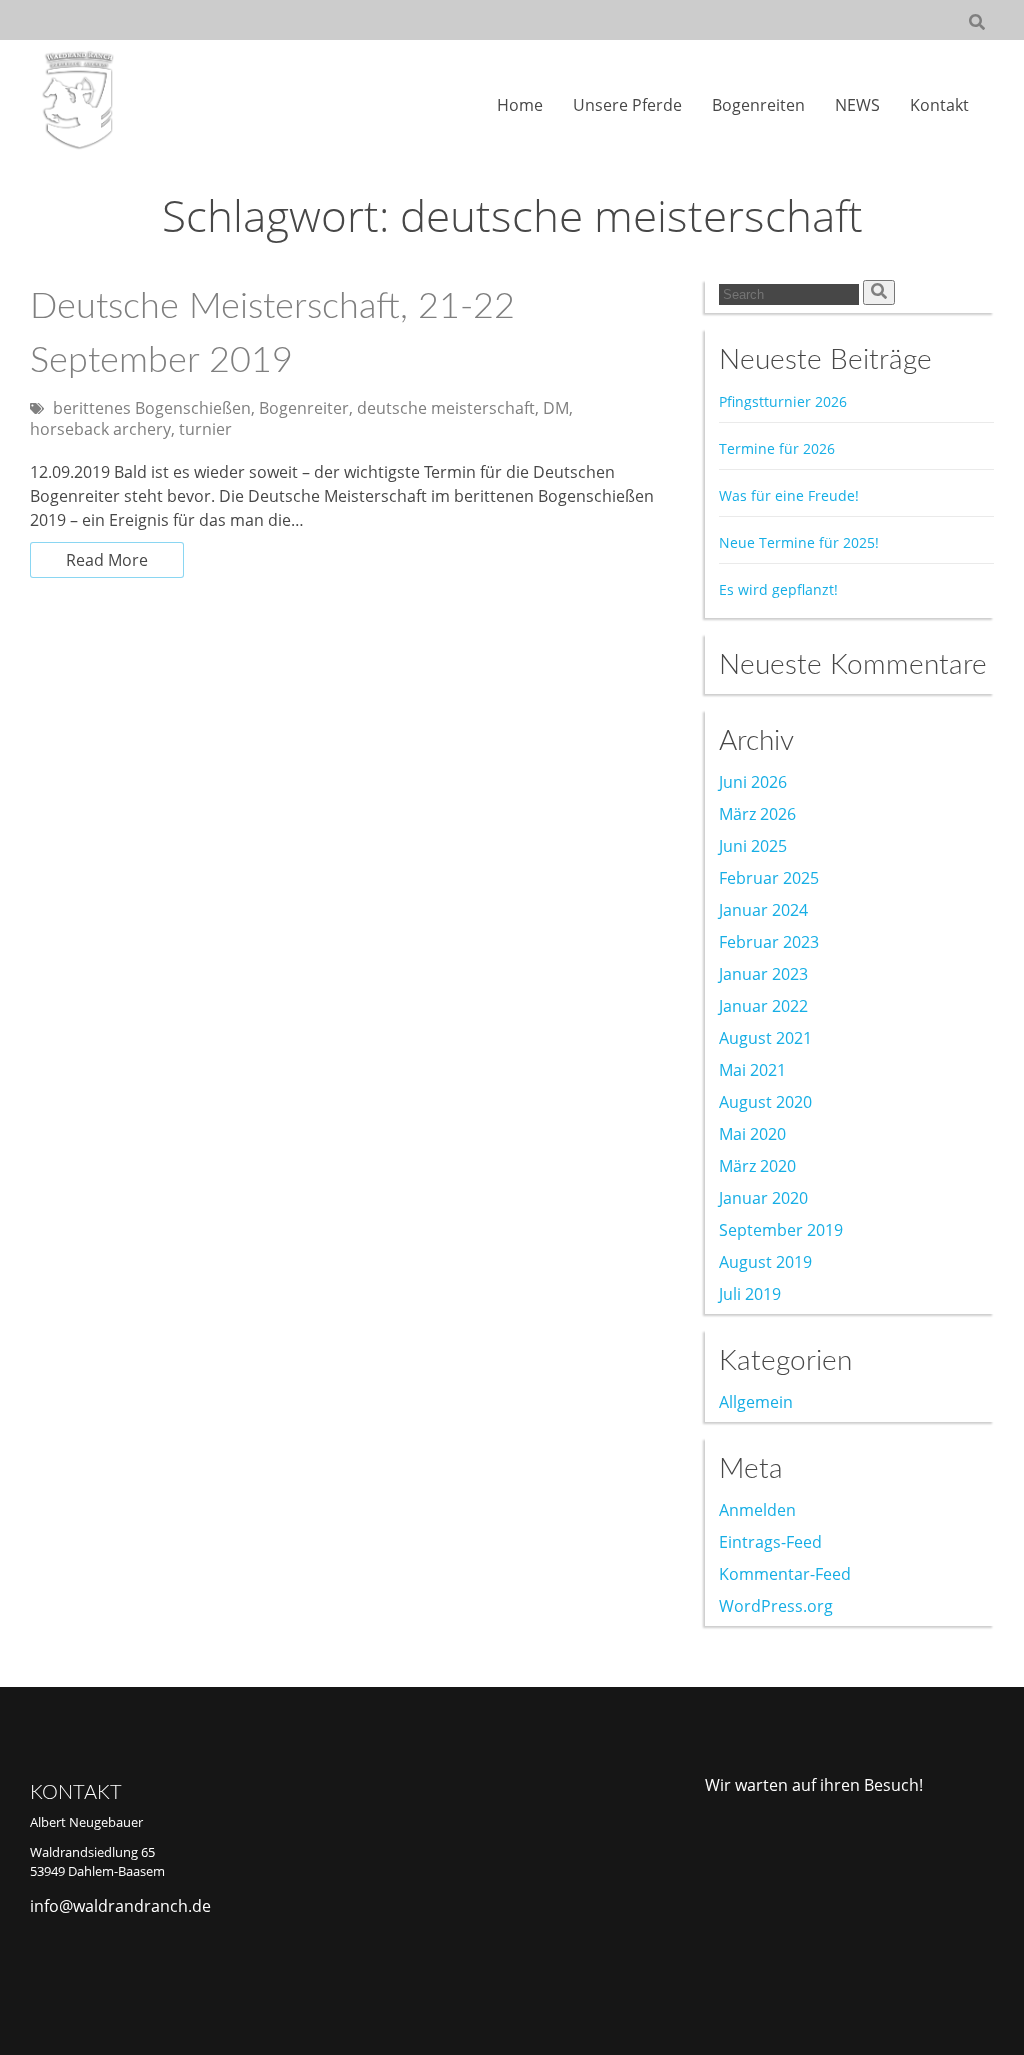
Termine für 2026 (777, 448)
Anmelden (757, 1510)
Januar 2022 (763, 1006)
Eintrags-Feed (770, 1542)
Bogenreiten (758, 105)
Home (520, 105)
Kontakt (939, 105)
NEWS (857, 105)
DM (556, 408)
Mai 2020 (752, 1134)
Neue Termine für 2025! (799, 542)
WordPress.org (776, 1606)
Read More (107, 560)
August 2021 (765, 1038)
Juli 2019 (750, 1294)
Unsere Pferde (627, 105)
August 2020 (765, 1102)
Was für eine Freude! (789, 495)
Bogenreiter (304, 408)
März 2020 (757, 1166)
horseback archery (100, 429)
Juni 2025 (753, 846)
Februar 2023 (769, 942)
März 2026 (757, 814)
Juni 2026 (753, 782)
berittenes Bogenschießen (152, 408)
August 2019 (765, 1262)
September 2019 (781, 1230)
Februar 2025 (769, 878)
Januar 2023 (763, 974)
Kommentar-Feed (785, 1574)
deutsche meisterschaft (446, 408)
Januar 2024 (763, 910)
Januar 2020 (763, 1198)
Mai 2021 (752, 1070)
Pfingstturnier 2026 (783, 401)
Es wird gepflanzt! (778, 589)
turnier (205, 429)
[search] (879, 292)
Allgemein (756, 1402)
